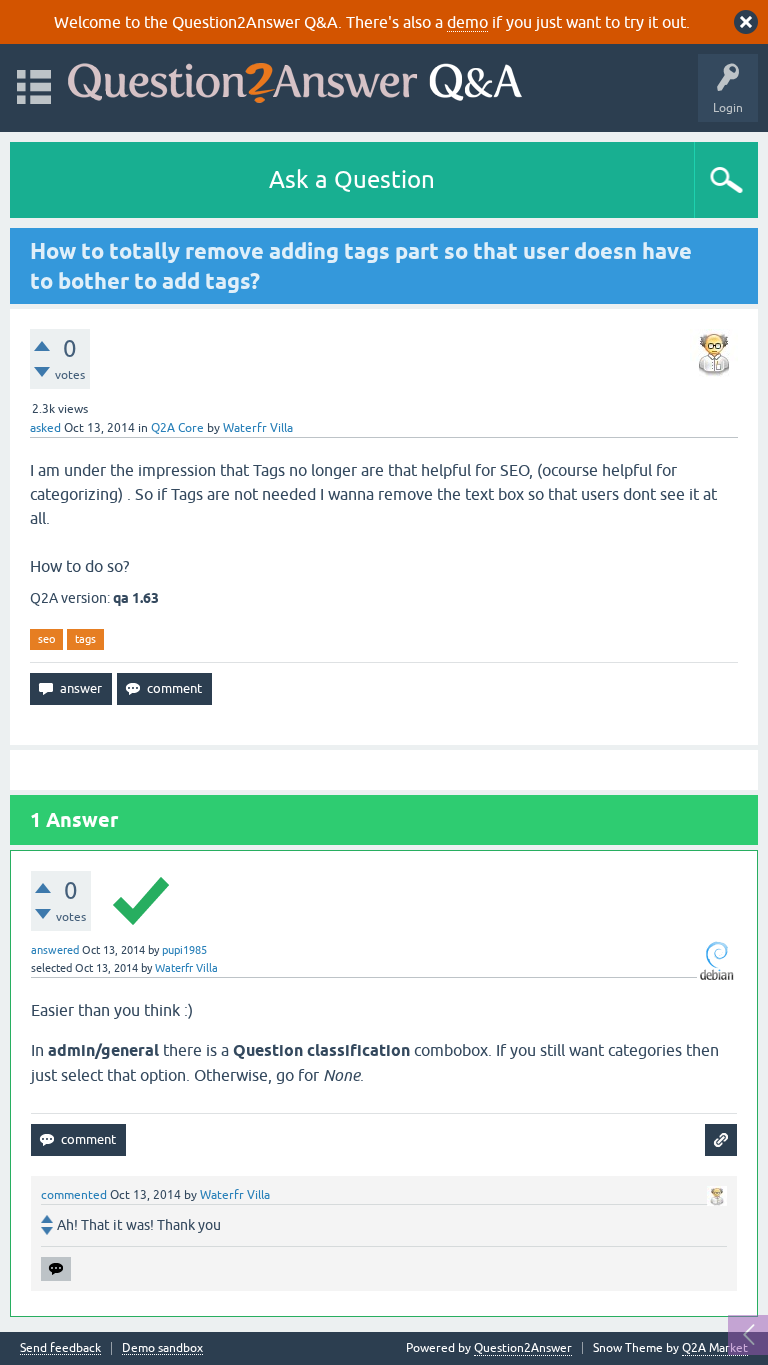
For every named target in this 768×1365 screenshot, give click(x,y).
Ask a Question (352, 179)
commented (74, 1195)
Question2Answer (523, 1348)
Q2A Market (715, 1348)
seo (46, 639)
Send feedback (60, 1348)
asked (45, 428)
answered (55, 950)
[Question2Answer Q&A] (295, 78)
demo (467, 22)
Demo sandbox (162, 1348)
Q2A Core (177, 428)
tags (85, 639)
